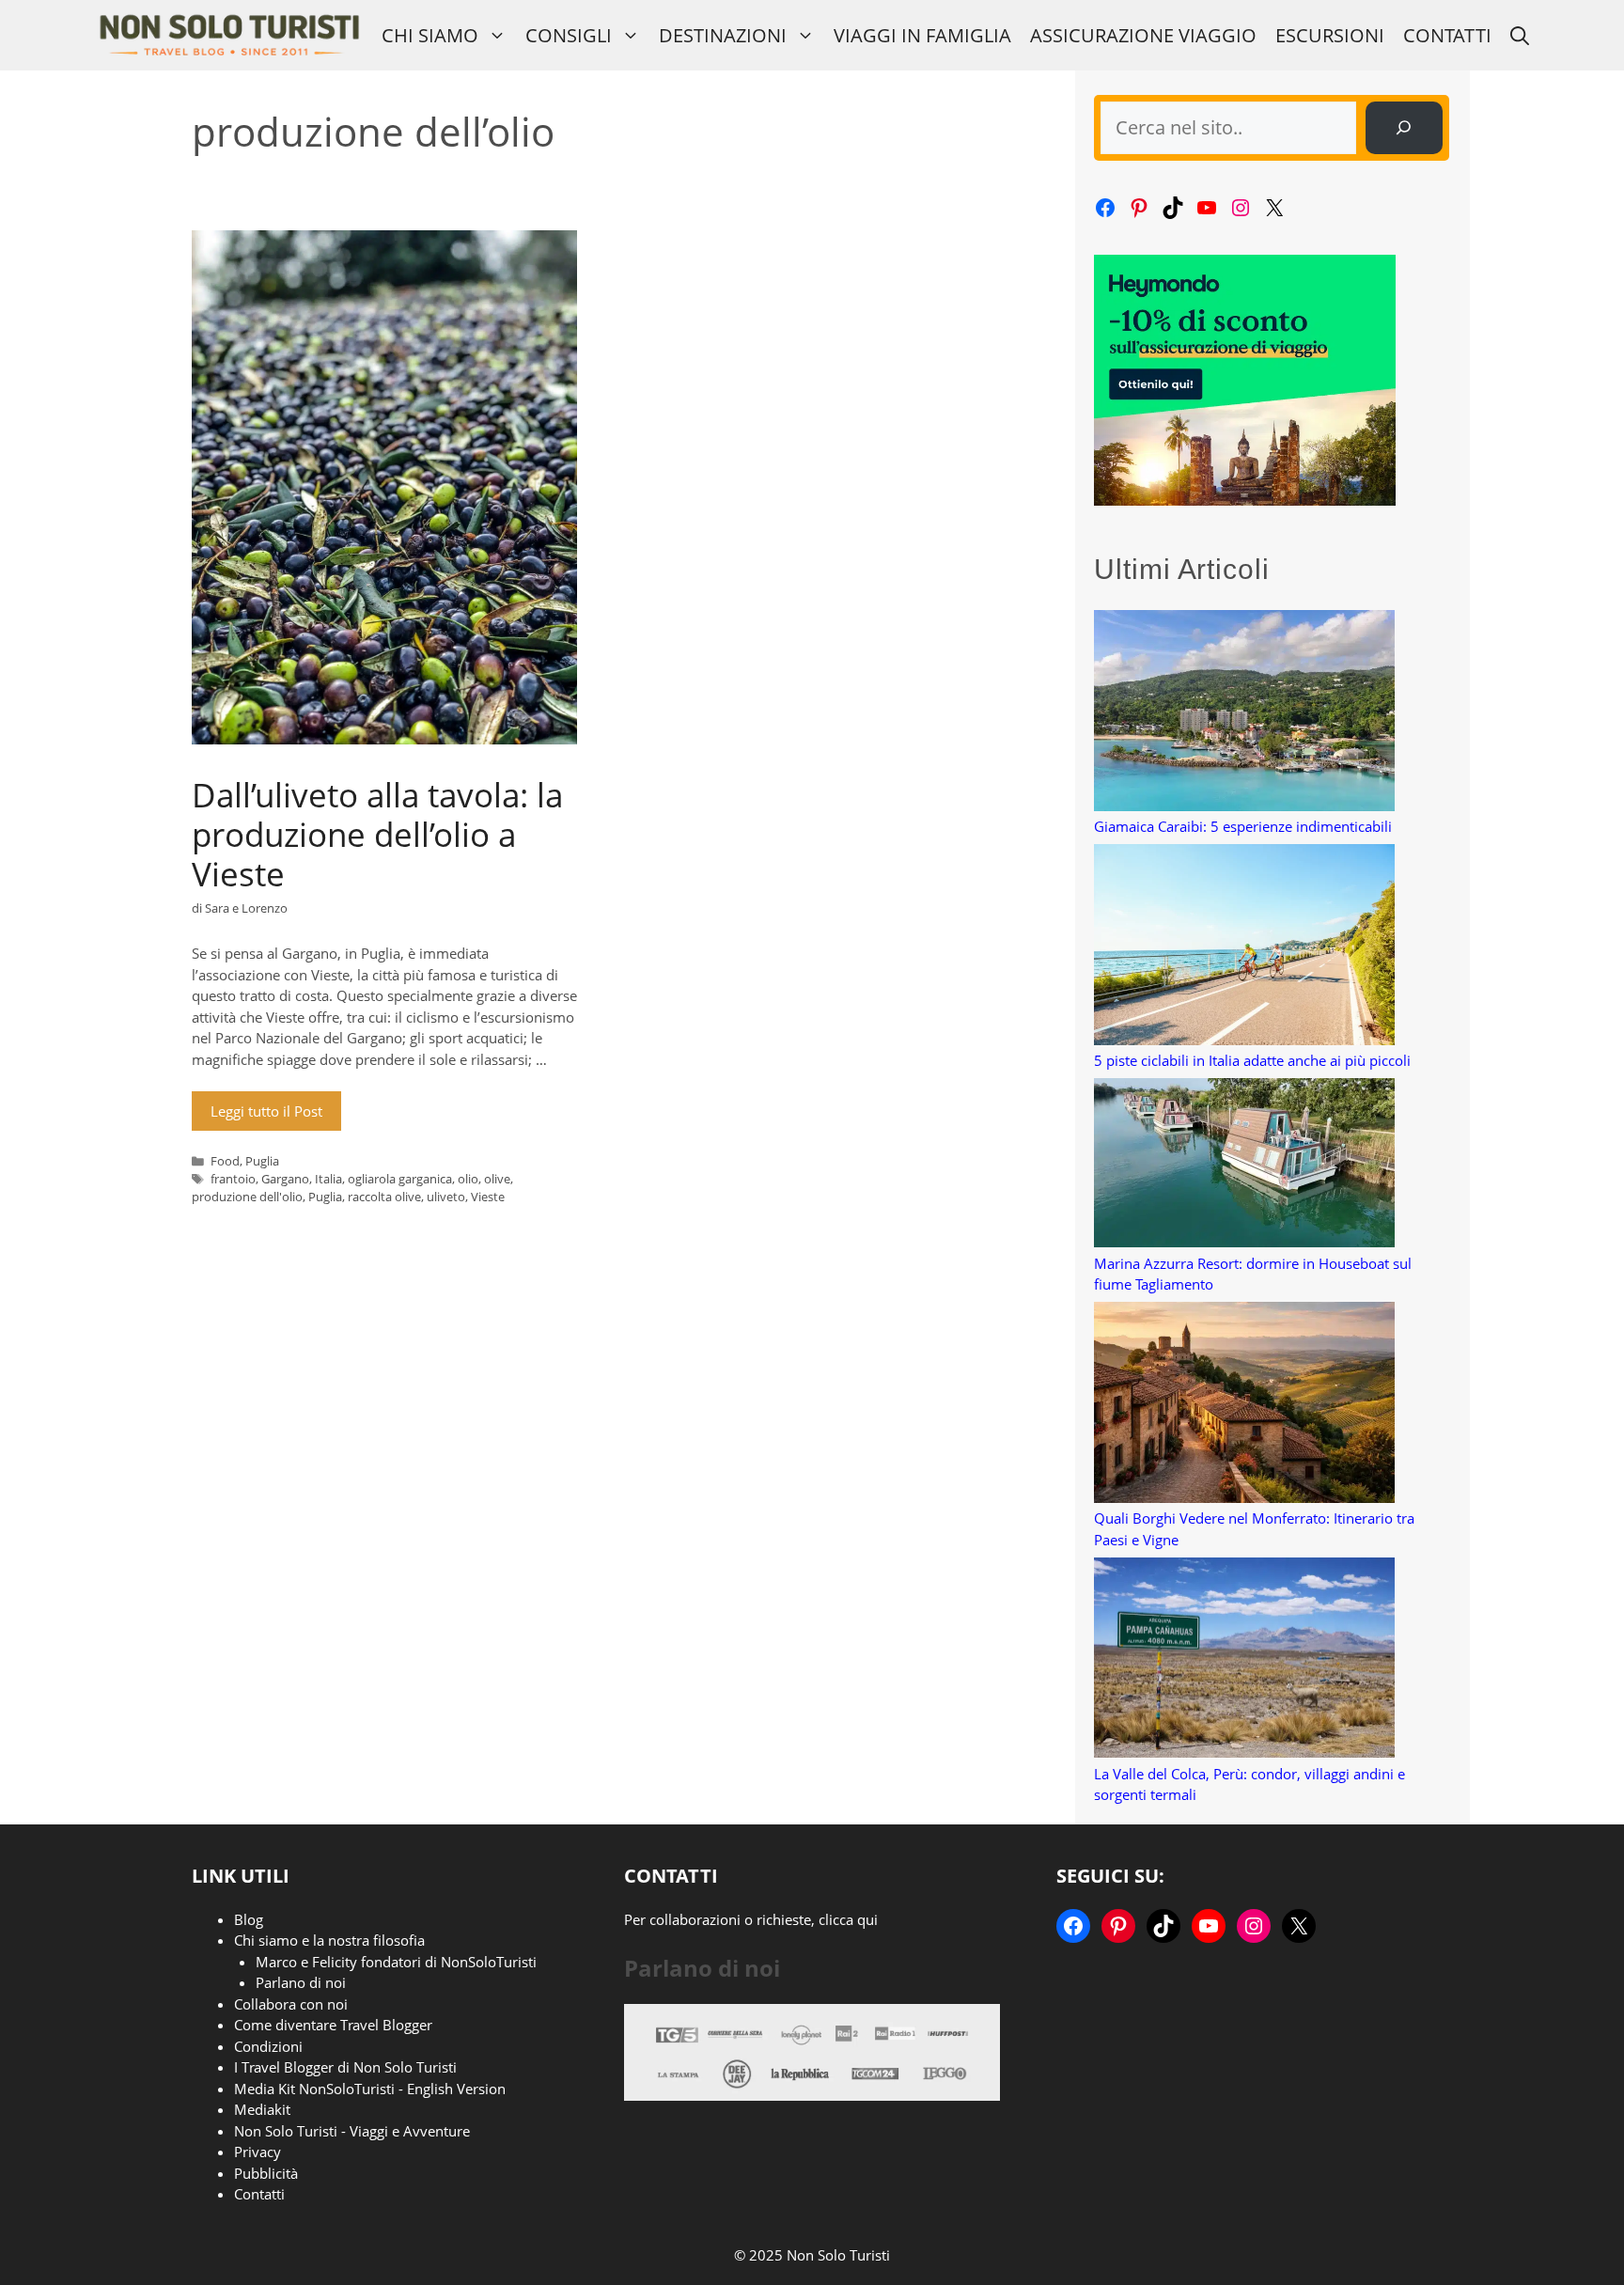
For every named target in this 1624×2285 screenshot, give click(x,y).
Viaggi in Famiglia (922, 35)
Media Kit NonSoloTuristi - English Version (370, 2089)
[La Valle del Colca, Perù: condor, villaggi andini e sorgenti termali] (1244, 1660)
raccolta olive (384, 1197)
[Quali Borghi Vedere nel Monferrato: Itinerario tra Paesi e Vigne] (1244, 1405)
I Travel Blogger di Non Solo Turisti (345, 2067)
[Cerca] (1404, 128)
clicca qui (848, 1919)
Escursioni (1330, 35)
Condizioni (268, 2046)
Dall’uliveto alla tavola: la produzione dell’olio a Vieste (377, 834)
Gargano (285, 1179)
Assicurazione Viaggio (1143, 35)
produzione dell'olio (247, 1197)
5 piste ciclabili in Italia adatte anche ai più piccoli (1252, 1060)
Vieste (488, 1197)
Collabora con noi (291, 2004)
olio (468, 1179)
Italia (328, 1179)
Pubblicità (266, 2173)
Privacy (258, 2152)
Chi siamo (430, 35)
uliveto (446, 1197)
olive (497, 1179)
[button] (1520, 35)
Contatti (1447, 35)
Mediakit (262, 2109)
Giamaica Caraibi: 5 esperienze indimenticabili (1243, 826)
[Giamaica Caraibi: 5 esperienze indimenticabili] (1244, 713)
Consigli (569, 35)
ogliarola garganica (400, 1179)
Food (225, 1161)
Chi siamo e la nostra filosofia (329, 1940)
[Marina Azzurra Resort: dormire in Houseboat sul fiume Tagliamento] (1244, 1166)
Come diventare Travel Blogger (333, 2025)
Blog (249, 1919)
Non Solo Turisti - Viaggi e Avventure (352, 2131)
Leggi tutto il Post (266, 1111)
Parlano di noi (301, 1982)
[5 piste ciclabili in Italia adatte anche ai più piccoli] (1244, 947)
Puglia (262, 1161)
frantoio (233, 1179)
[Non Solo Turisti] (229, 35)
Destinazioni (723, 35)
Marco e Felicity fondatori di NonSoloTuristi (396, 1962)
